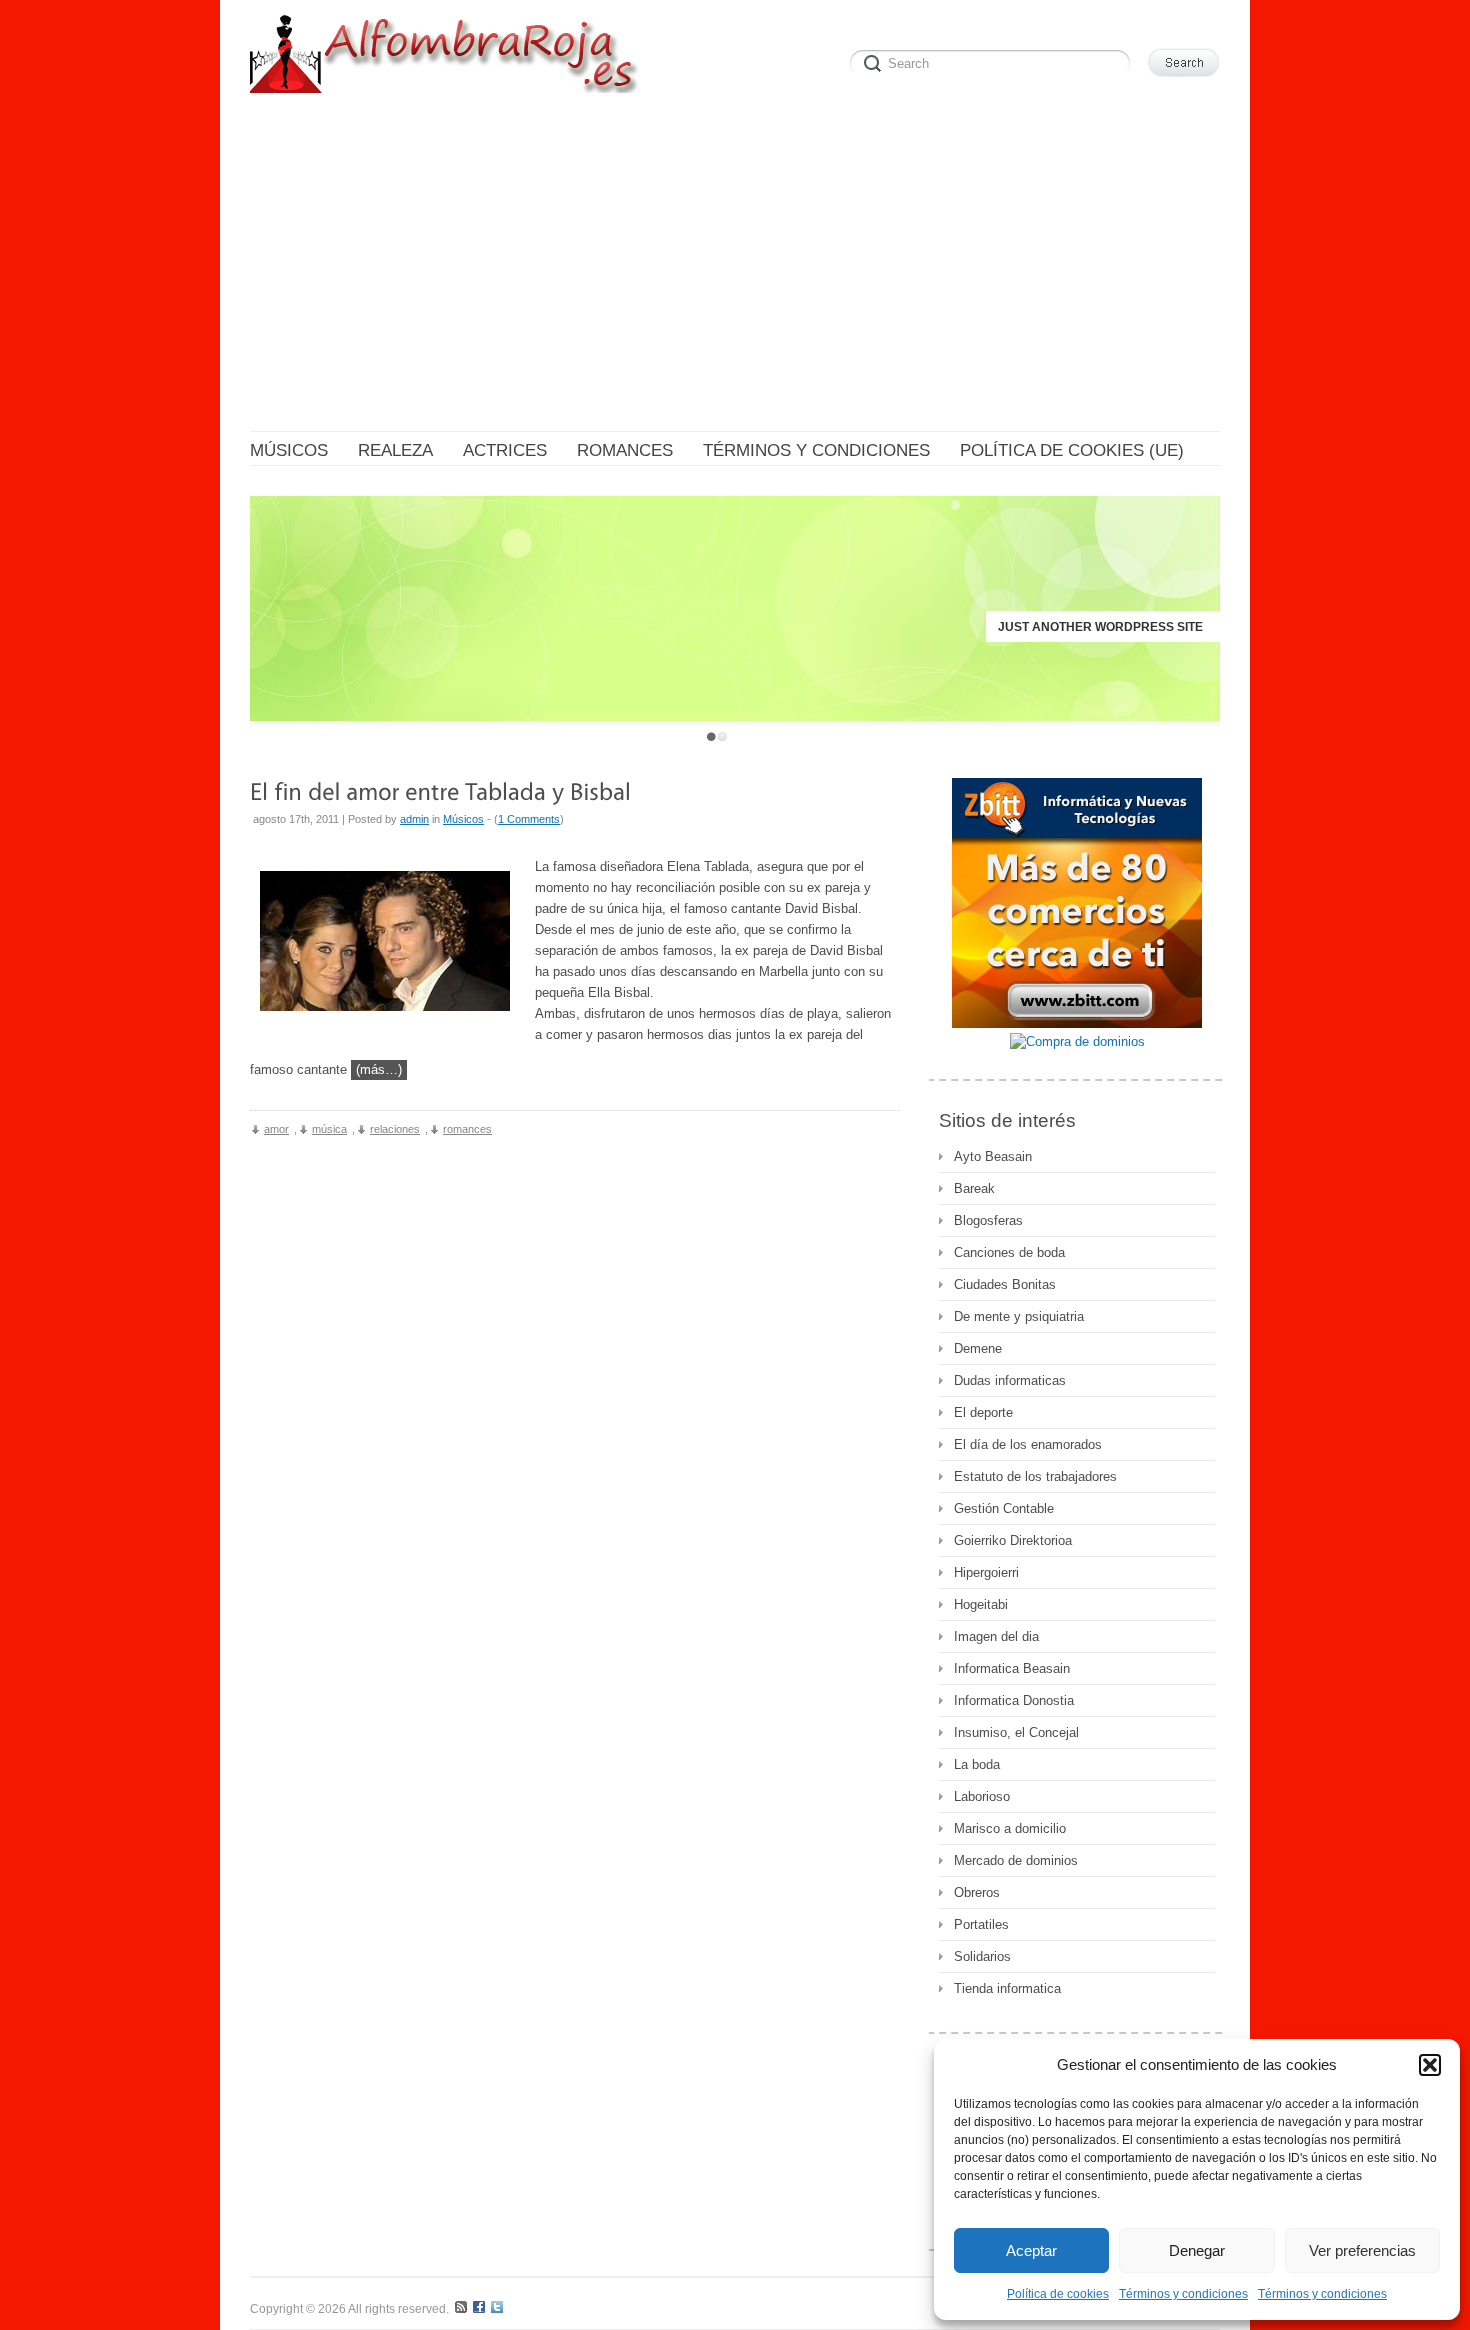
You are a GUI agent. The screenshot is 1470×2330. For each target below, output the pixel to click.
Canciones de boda (1009, 1252)
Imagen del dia (996, 1636)
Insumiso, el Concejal (1016, 1732)
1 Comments (529, 819)
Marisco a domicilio (1010, 1828)
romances (467, 1129)
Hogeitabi (981, 1604)
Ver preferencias (1362, 2250)
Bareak (974, 1188)
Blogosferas (988, 1220)
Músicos (463, 819)
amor (276, 1129)
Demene (978, 1348)
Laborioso (982, 1796)
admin (414, 819)
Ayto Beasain (993, 1156)
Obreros (977, 1892)
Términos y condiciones (1183, 2294)
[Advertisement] (735, 266)
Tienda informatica (1007, 1988)
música (329, 1129)
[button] (1430, 2065)
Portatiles (981, 1924)
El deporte (983, 1412)
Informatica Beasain (1012, 1668)
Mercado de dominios (1016, 1860)
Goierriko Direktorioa (1013, 1540)
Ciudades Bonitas (1005, 1284)
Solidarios (982, 1956)
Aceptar (1031, 2250)
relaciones (395, 1129)
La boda (977, 1764)
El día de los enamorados (1028, 1444)
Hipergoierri (986, 1572)
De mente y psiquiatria (1019, 1316)
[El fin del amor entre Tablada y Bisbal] (440, 790)
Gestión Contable (1004, 1508)
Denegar (1197, 2250)
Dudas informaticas (1010, 1380)
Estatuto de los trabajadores (1035, 1476)
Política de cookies (1058, 2294)
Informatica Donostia (1014, 1700)
